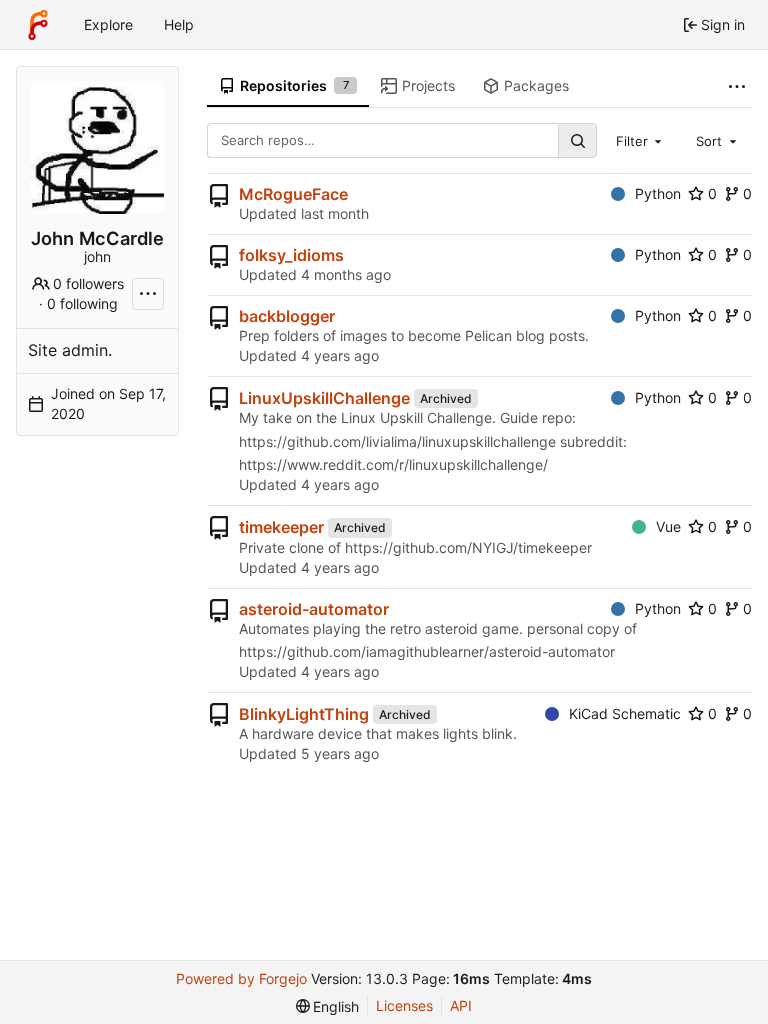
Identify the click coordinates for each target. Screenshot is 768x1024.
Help (179, 24)
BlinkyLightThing (304, 714)
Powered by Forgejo (241, 978)
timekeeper (281, 527)
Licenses (404, 1005)
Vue (668, 526)
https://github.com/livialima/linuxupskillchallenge (397, 441)
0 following (82, 303)
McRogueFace (293, 194)
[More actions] (148, 294)
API (461, 1005)
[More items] (737, 86)
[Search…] (577, 140)
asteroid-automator (314, 609)
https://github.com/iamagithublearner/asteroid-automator (427, 651)
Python (658, 193)
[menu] (328, 1006)
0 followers (88, 283)
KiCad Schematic (625, 713)
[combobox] (641, 140)
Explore (108, 24)
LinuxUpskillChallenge (324, 398)
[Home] (38, 25)
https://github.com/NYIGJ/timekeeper (468, 547)
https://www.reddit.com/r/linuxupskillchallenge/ (393, 464)
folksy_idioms (291, 255)
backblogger (287, 316)
